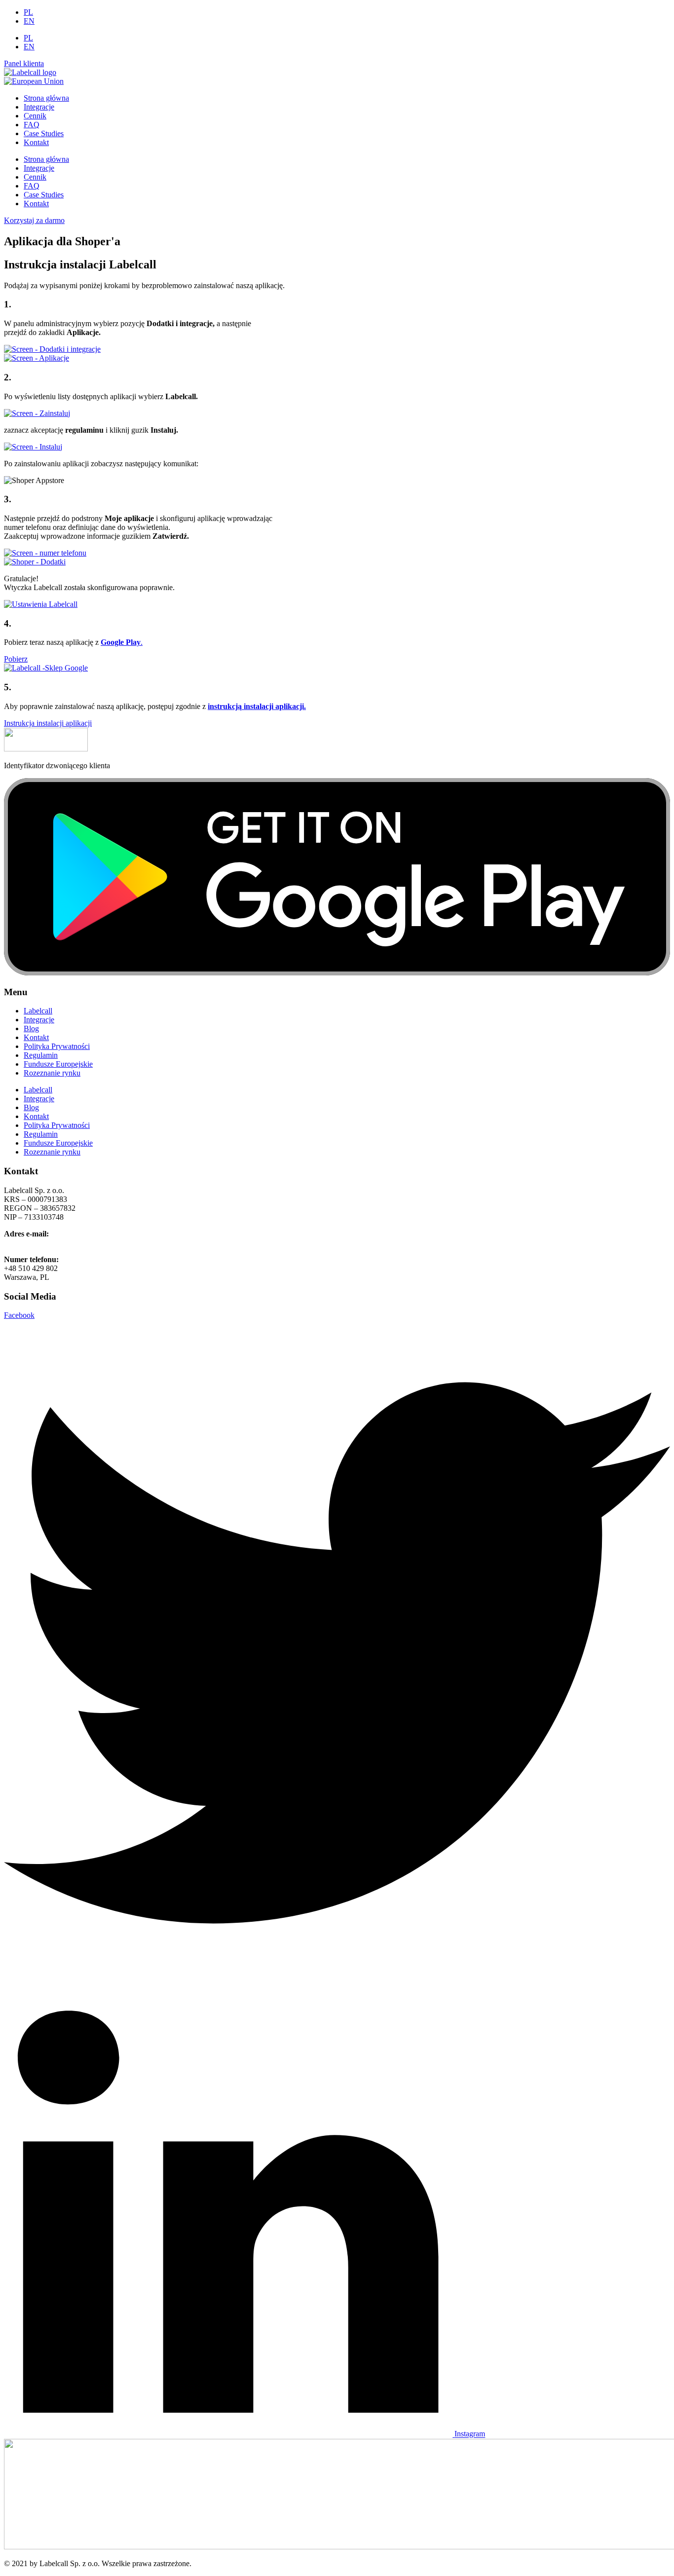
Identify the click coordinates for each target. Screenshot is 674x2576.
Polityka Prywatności (57, 1046)
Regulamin (41, 1055)
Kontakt (36, 142)
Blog (31, 1028)
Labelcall (38, 1011)
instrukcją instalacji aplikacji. (257, 706)
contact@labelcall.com (39, 1243)
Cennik (35, 116)
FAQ (32, 125)
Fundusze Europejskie (58, 1064)
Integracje (39, 107)
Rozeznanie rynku (52, 1073)
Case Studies (44, 133)
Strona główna (46, 98)
